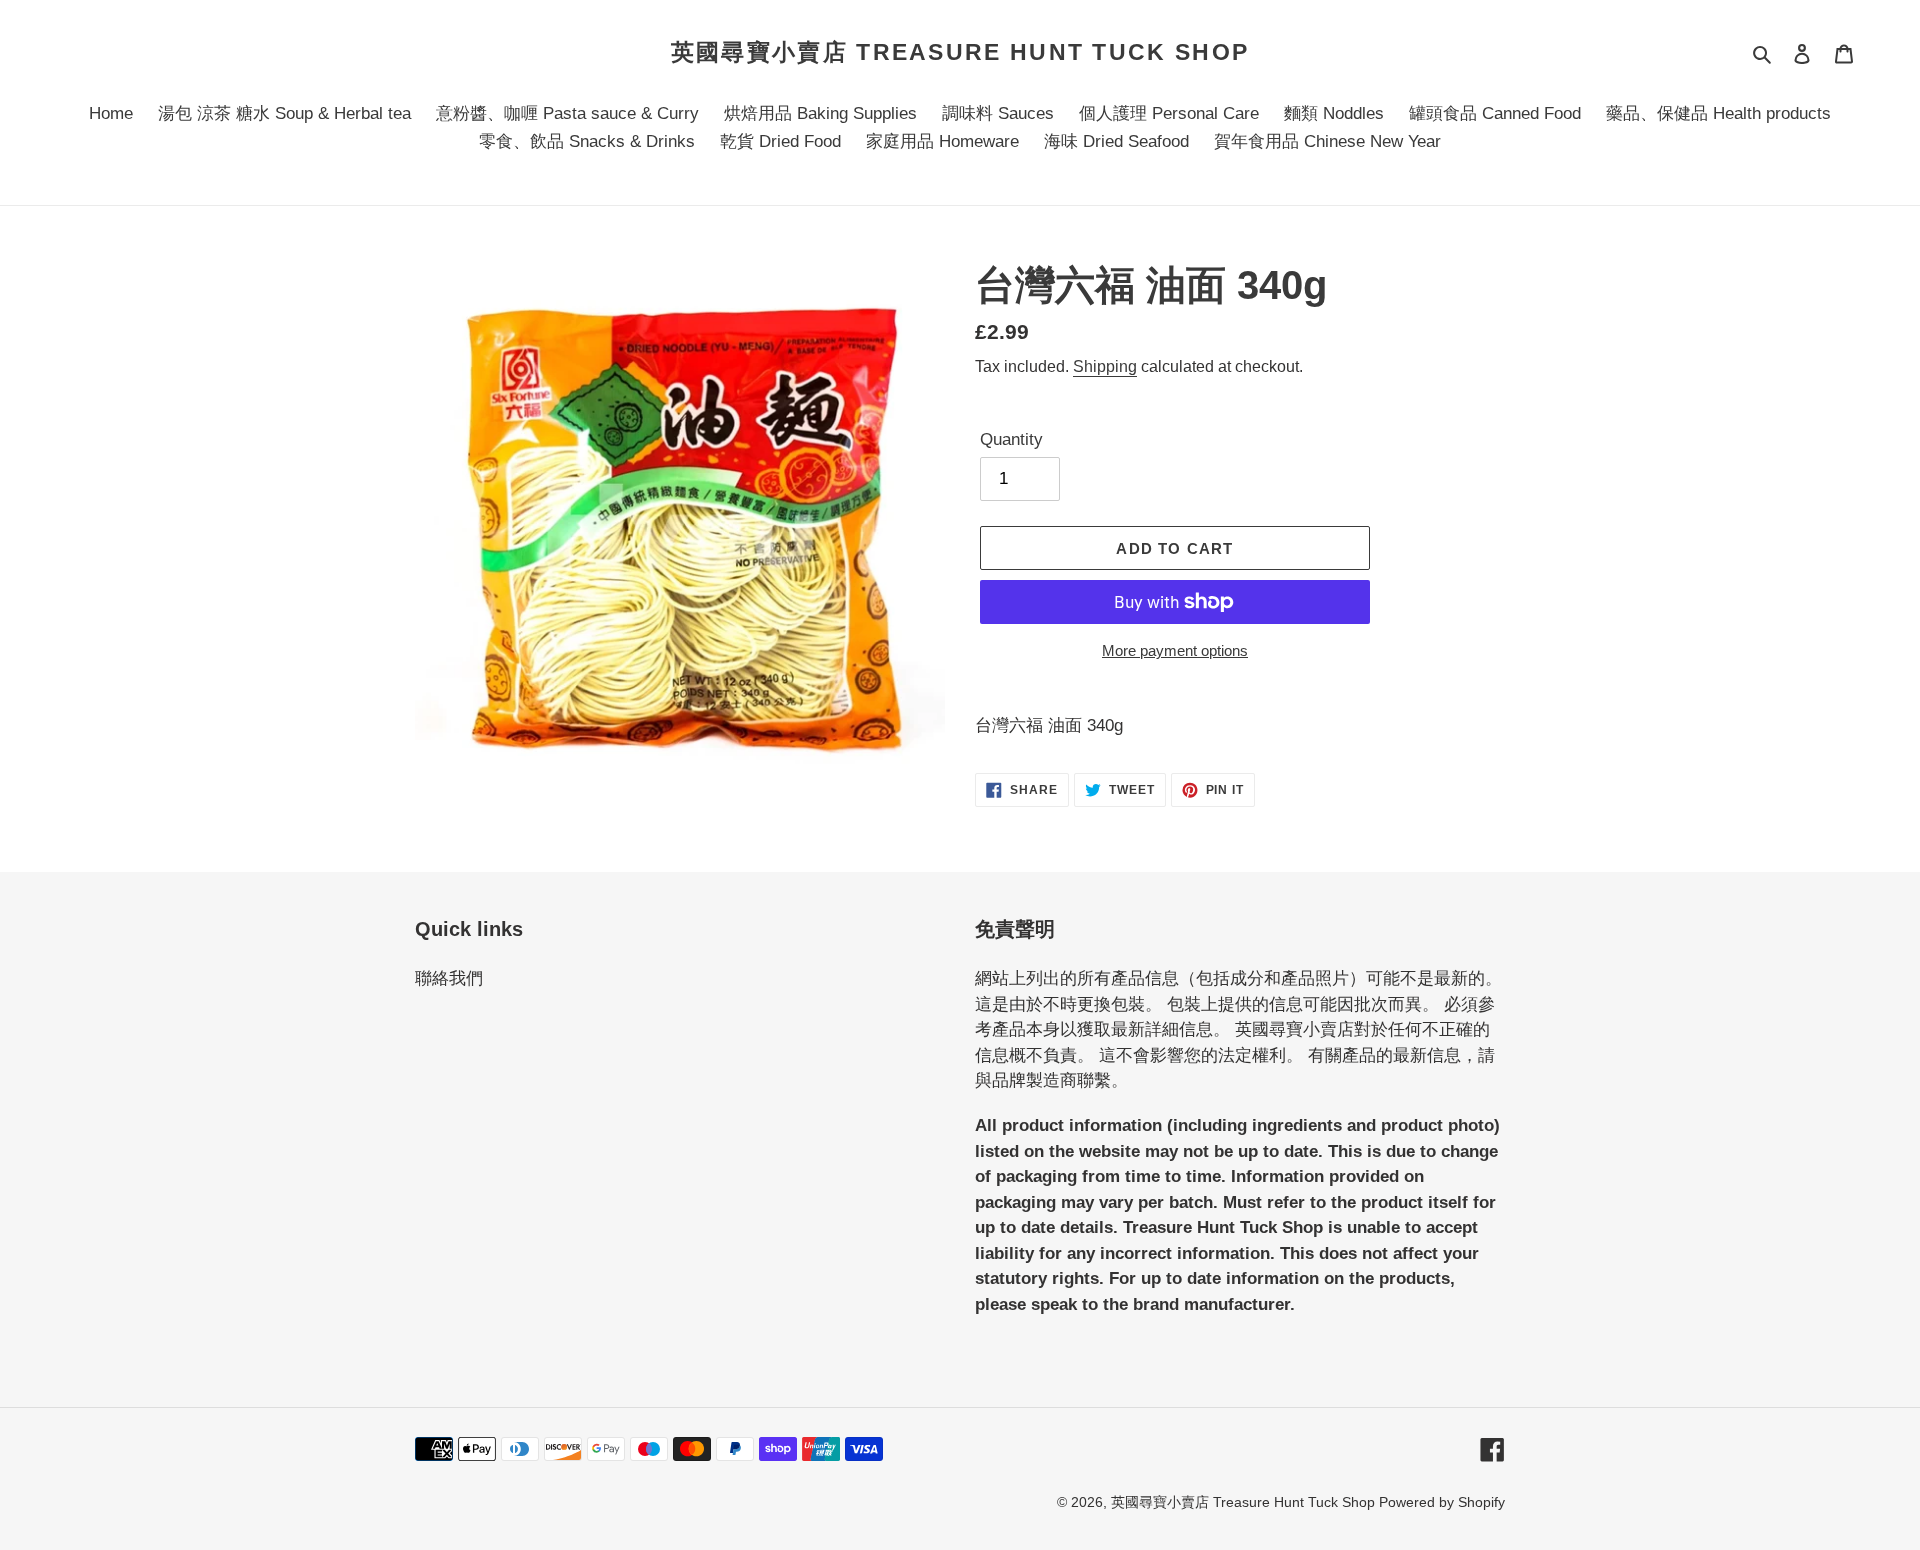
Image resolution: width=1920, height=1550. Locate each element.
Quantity (1011, 439)
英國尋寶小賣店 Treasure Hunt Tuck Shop (960, 52)
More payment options (1175, 650)
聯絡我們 (449, 978)
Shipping (1105, 366)
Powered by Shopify (1442, 1502)
